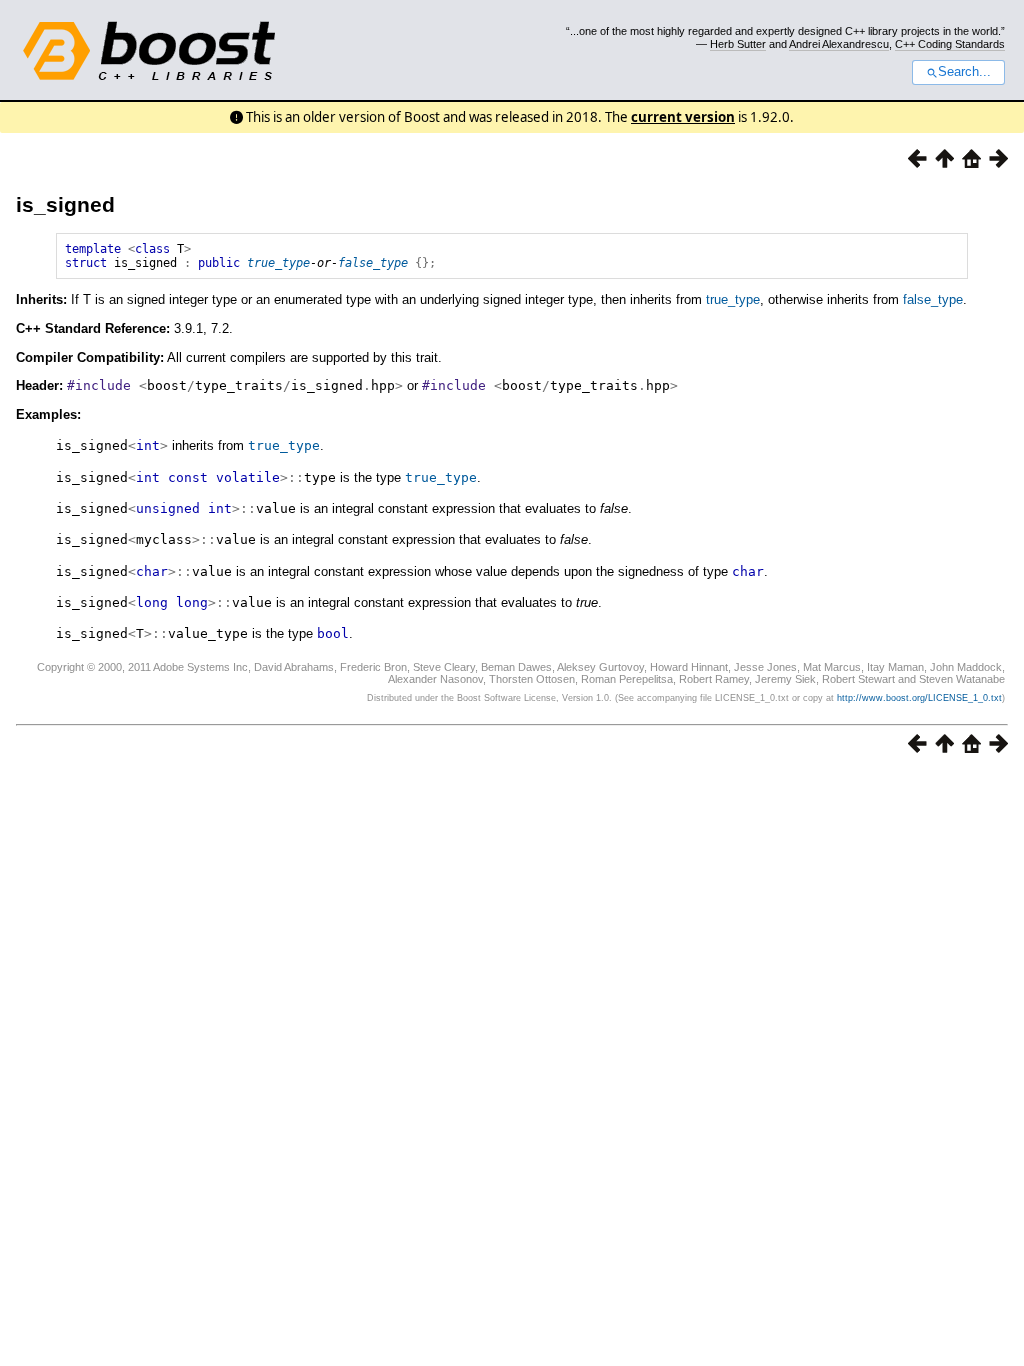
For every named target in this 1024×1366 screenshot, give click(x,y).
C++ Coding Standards (950, 44)
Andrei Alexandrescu (839, 44)
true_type (278, 263)
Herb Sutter (738, 44)
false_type (373, 263)
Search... (964, 72)
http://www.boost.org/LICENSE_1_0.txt (919, 698)
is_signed (65, 204)
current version (683, 117)
